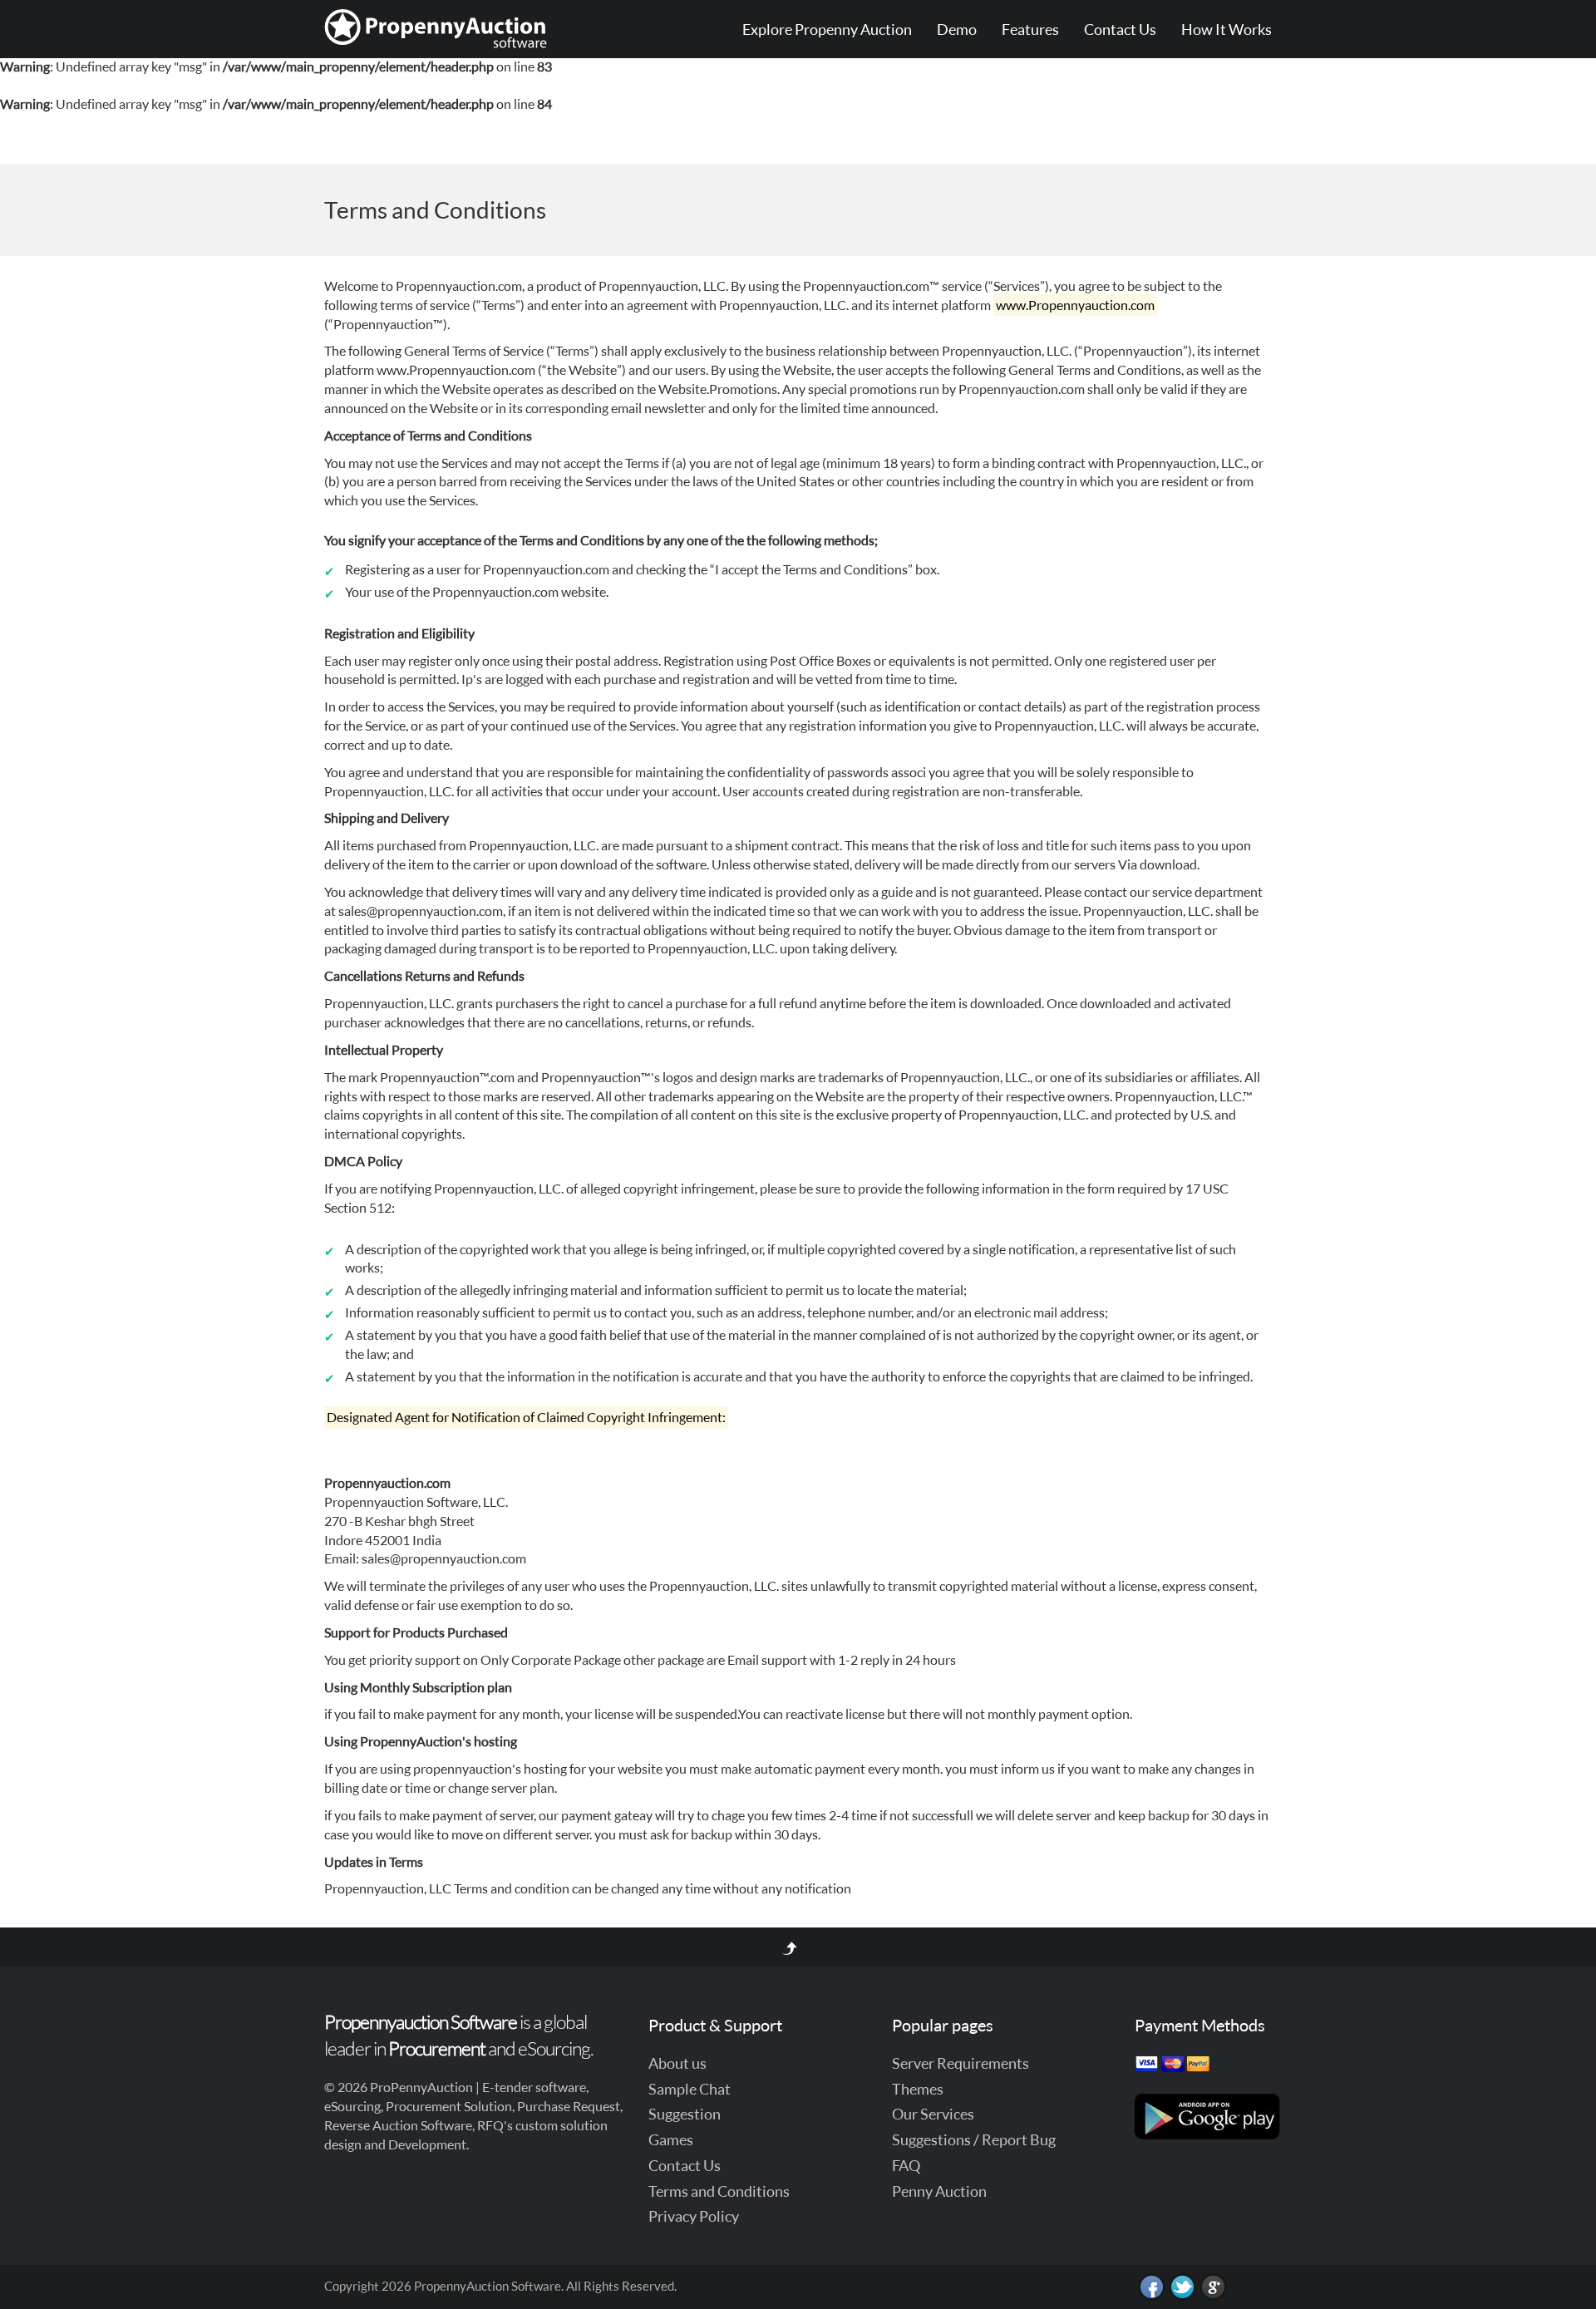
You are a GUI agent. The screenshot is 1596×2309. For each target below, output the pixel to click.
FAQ (906, 2165)
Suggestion (685, 2114)
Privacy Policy (694, 2216)
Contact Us (1120, 29)
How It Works (1227, 29)
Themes (918, 2089)
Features (1030, 29)
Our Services (933, 2114)
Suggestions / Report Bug (974, 2139)
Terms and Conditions (719, 2191)
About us (677, 2063)
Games (671, 2139)
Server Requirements (961, 2063)
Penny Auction (939, 2191)
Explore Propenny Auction (827, 29)
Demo (957, 29)
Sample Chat (690, 2089)
